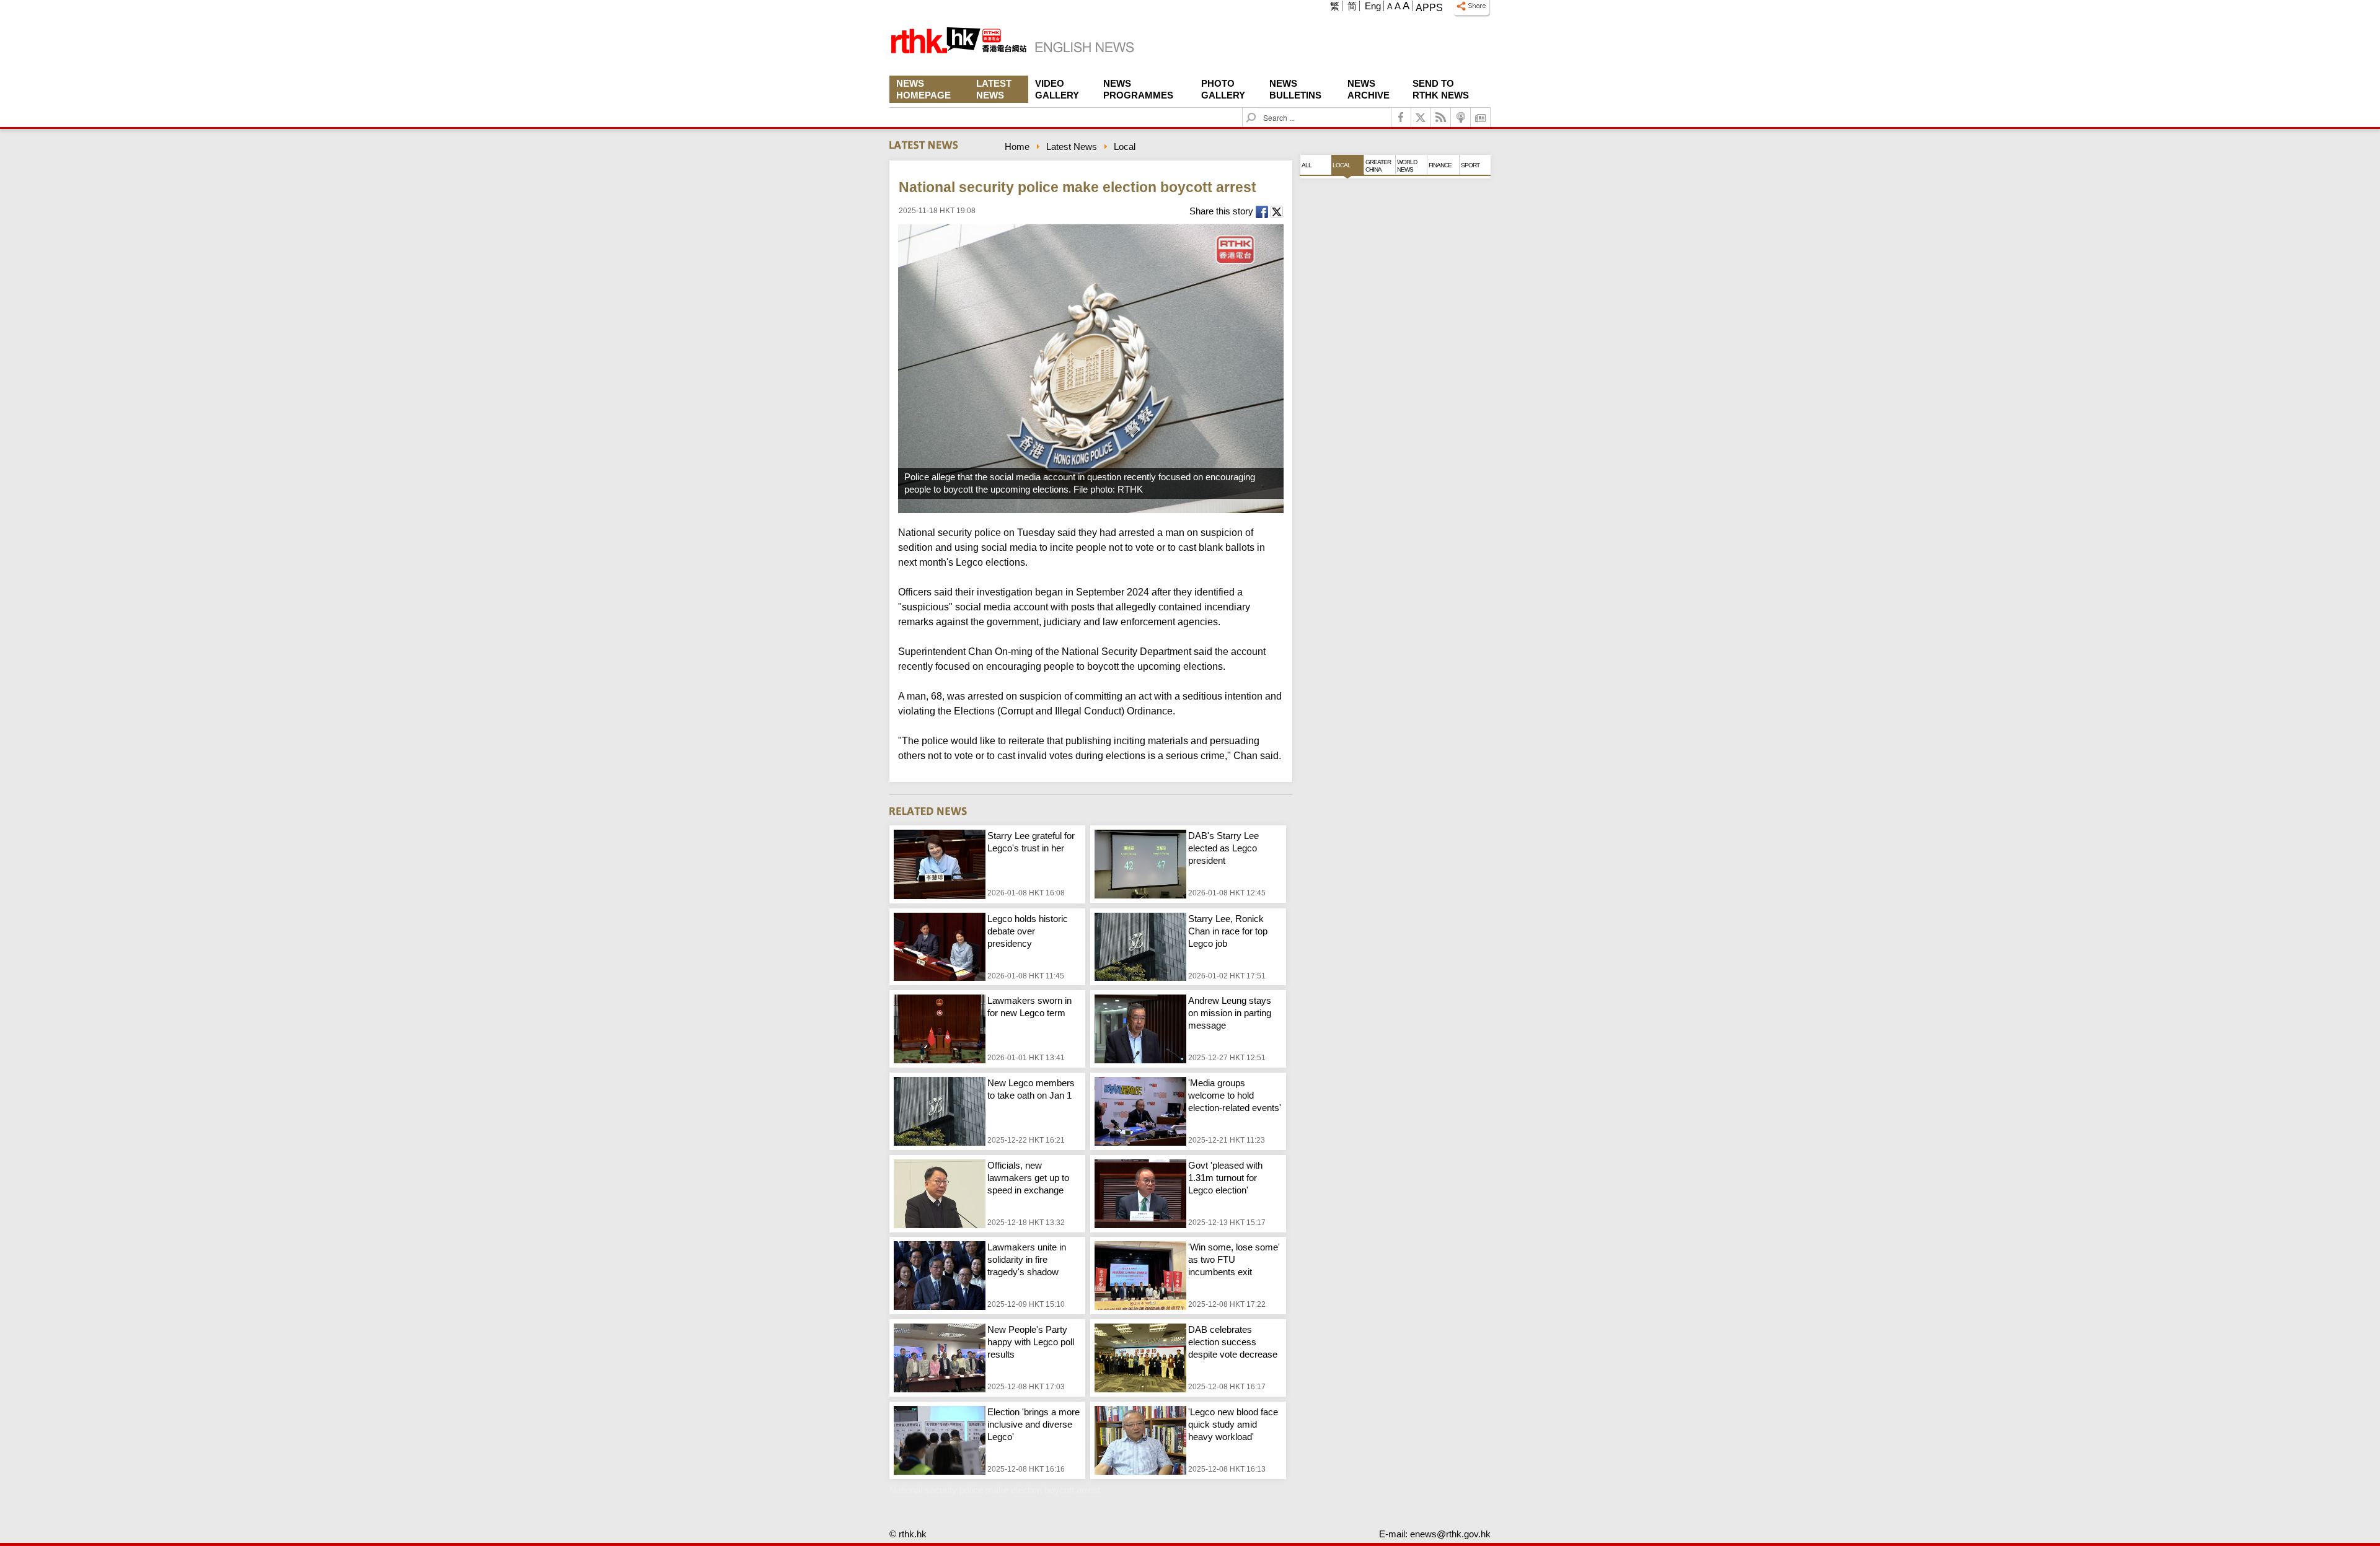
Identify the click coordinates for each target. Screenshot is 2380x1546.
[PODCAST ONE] (1461, 117)
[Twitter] (1421, 117)
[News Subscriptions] (1481, 117)
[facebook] (1401, 117)
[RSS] (1441, 117)
